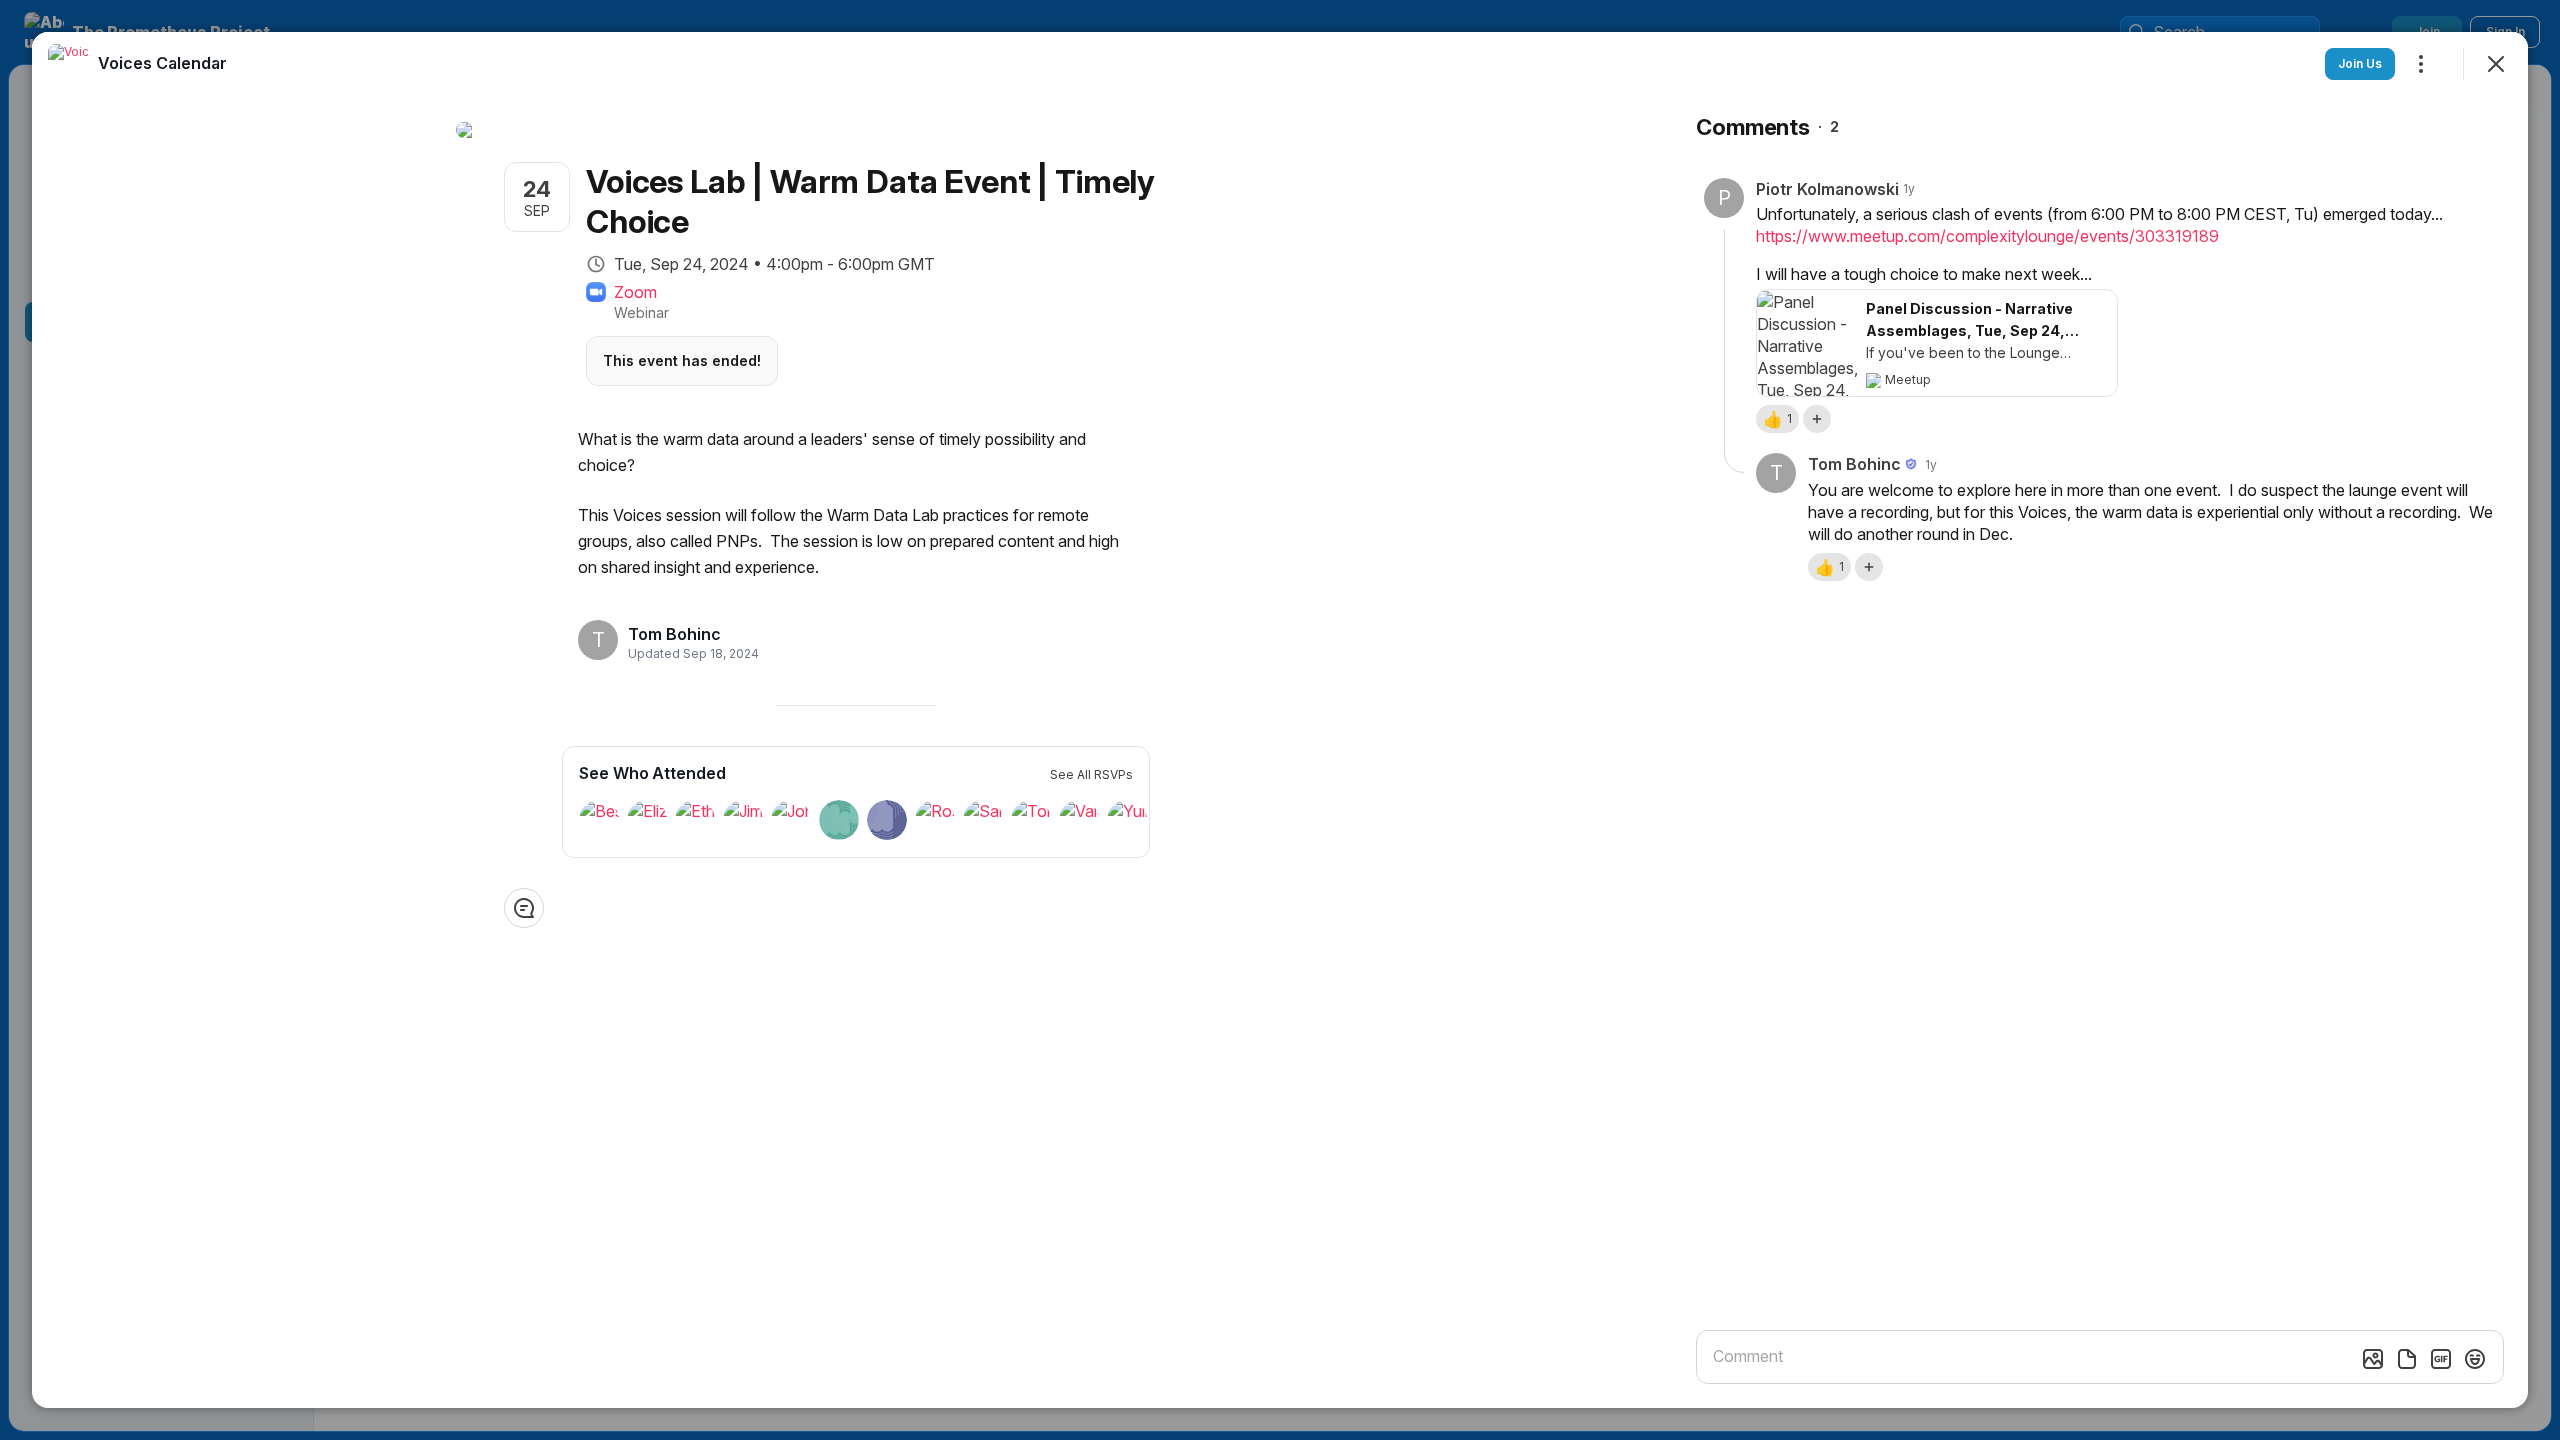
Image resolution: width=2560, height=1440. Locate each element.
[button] (1777, 419)
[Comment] (524, 908)
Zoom (635, 292)
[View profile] (68, 64)
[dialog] (1280, 720)
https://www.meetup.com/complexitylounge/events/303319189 (1987, 236)
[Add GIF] (2441, 1359)
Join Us (2360, 63)
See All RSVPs (1091, 774)
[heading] (687, 634)
